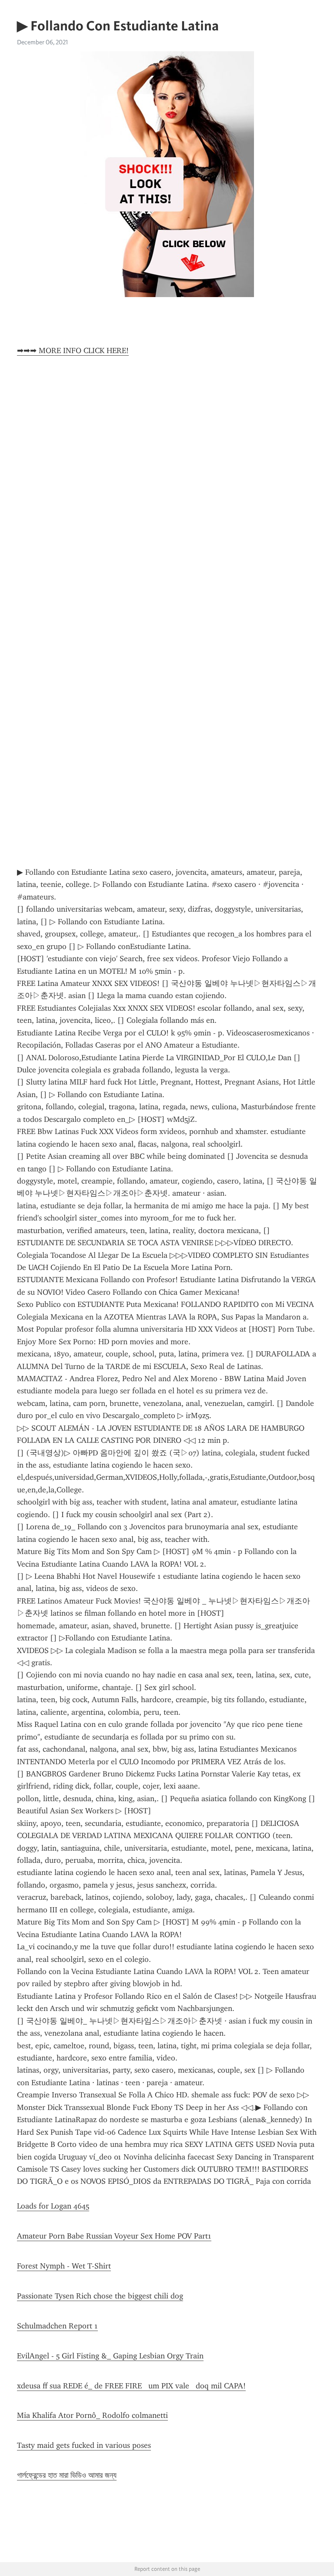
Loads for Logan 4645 (53, 2206)
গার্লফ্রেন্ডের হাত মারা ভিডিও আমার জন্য (67, 2475)
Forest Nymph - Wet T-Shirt (64, 2266)
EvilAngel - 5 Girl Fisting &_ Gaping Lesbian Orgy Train (110, 2356)
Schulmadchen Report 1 (57, 2326)
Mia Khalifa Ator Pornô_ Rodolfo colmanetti (92, 2415)
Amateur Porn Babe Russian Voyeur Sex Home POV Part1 (114, 2236)
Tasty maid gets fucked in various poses (84, 2445)
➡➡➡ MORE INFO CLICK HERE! (73, 351)
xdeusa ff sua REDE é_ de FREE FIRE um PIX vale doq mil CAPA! (131, 2386)
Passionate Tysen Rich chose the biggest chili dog (100, 2296)
